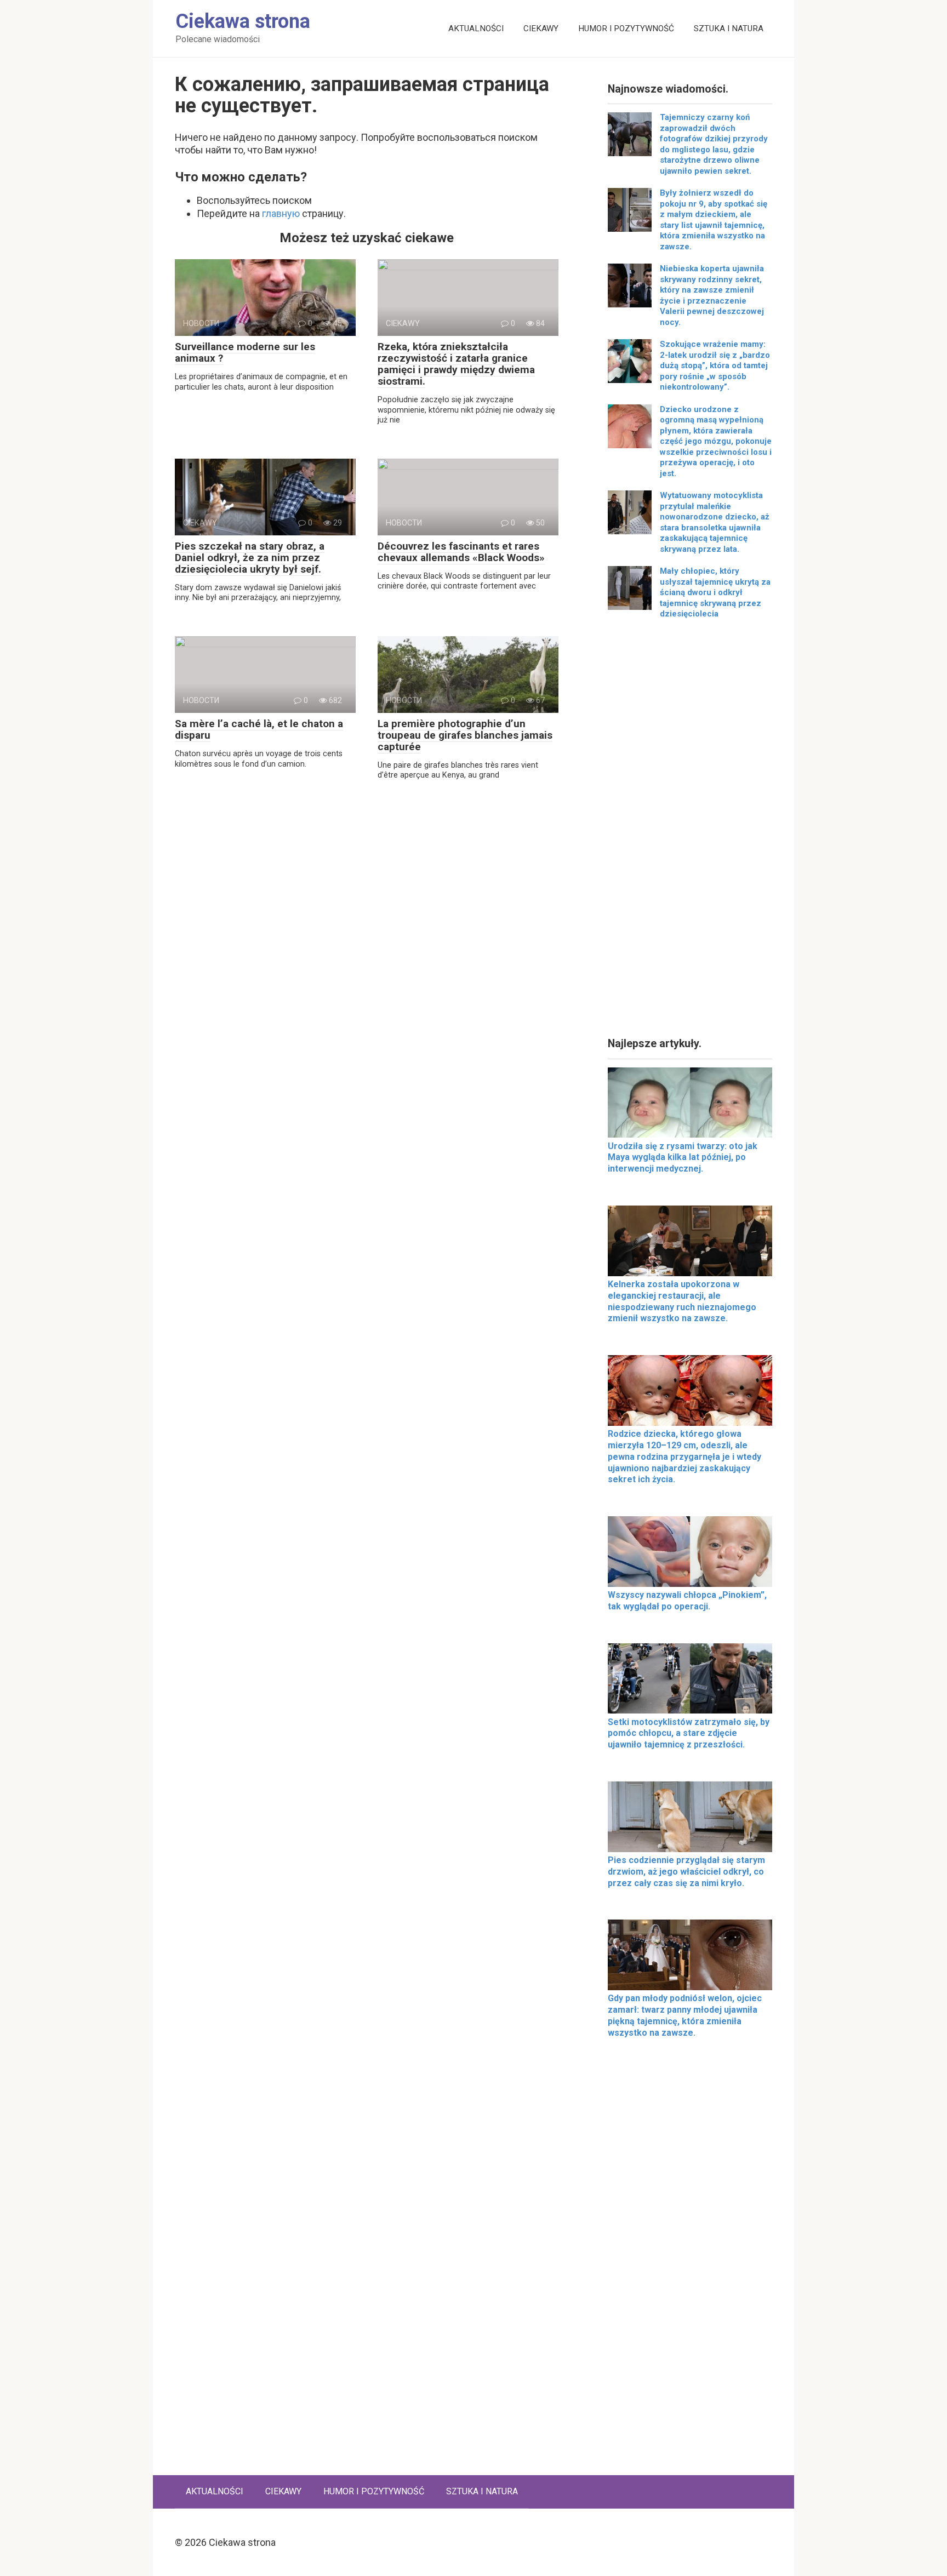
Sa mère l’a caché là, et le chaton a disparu (259, 729)
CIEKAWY (541, 28)
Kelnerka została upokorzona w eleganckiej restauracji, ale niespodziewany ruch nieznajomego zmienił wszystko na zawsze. (682, 1301)
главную (281, 213)
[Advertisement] (690, 832)
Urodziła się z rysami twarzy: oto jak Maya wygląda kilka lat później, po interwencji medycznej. (683, 1158)
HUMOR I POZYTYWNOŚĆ (626, 28)
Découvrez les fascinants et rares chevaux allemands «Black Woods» (461, 552)
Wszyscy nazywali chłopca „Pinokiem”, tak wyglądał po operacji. (687, 1601)
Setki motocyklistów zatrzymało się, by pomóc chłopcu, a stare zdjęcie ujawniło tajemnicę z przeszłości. (689, 1733)
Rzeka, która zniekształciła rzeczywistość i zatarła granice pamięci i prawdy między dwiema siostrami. (456, 364)
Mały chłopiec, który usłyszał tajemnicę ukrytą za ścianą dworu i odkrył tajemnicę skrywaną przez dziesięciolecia (715, 592)
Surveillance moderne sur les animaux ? (245, 352)
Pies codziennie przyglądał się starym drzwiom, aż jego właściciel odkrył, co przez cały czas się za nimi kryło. (686, 1872)
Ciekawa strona (243, 21)
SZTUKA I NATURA (729, 28)
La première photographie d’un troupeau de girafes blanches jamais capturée (465, 735)
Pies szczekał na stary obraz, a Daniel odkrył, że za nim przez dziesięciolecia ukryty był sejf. (250, 558)
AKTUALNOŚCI (476, 28)
